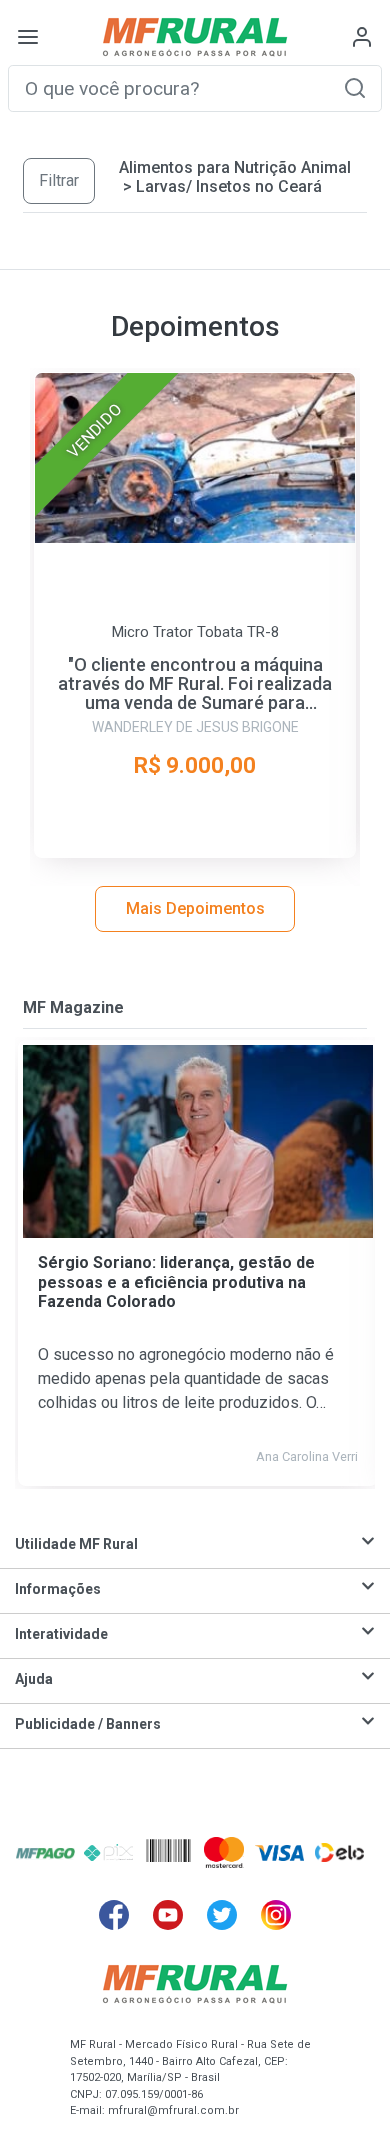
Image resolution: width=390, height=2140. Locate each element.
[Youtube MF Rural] (168, 1915)
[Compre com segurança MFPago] (45, 1852)
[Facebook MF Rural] (114, 1915)
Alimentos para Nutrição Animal (235, 167)
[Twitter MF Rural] (222, 1915)
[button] (355, 87)
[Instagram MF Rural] (276, 1915)
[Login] (362, 37)
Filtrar (59, 180)
